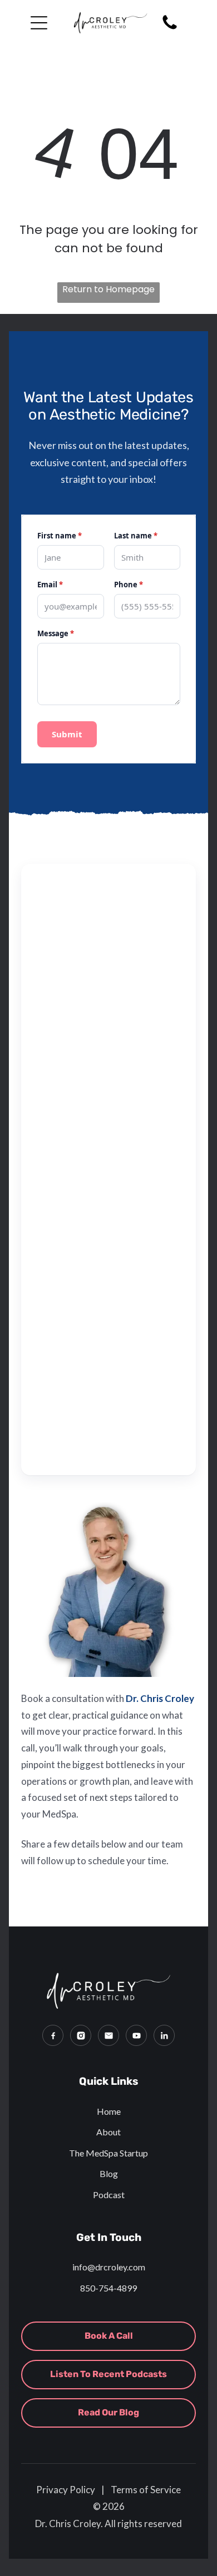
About (108, 2132)
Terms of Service (146, 2490)
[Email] (108, 2035)
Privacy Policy (66, 2490)
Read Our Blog (108, 2412)
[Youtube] (136, 2035)
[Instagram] (81, 2035)
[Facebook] (53, 2035)
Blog (109, 2173)
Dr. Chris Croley (160, 1698)
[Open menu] (39, 23)
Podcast (109, 2195)
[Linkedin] (164, 2035)
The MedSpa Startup (108, 2153)
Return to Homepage (108, 289)
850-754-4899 (108, 2288)
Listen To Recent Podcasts (108, 2374)
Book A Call (109, 2336)
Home (109, 2111)
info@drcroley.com (109, 2267)
